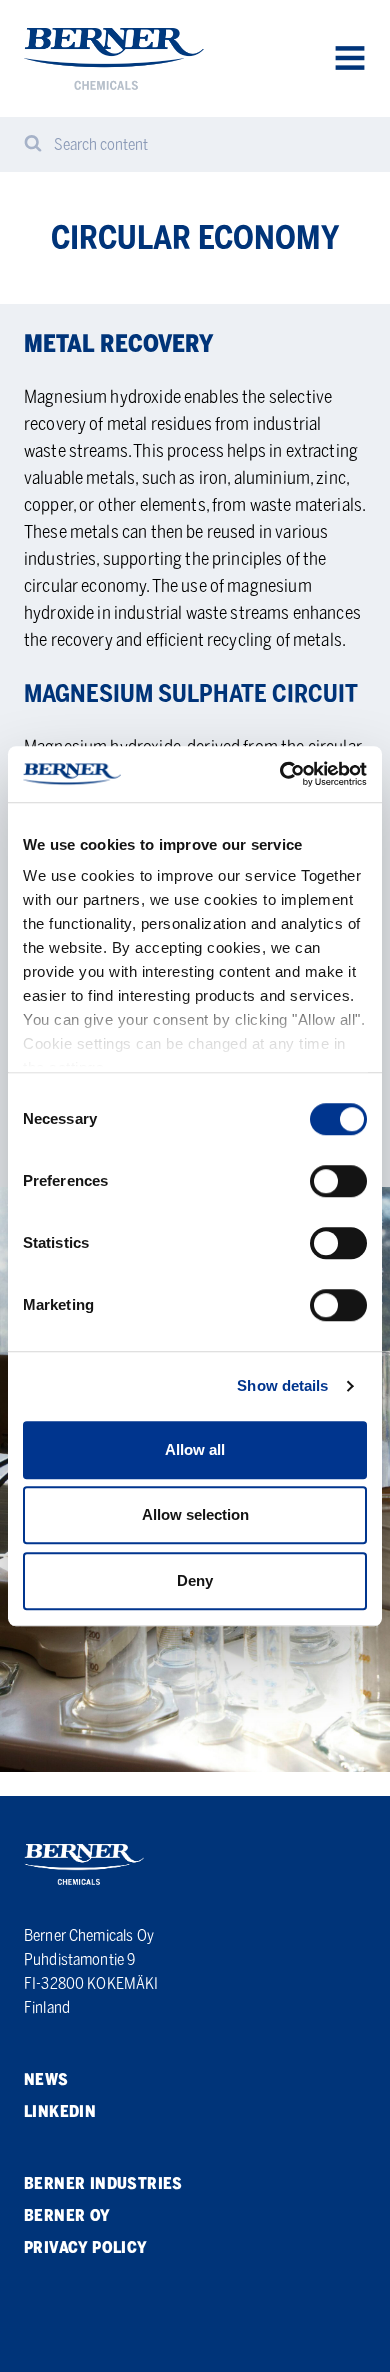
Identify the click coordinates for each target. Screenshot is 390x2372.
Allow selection (195, 1514)
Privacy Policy (86, 2247)
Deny (195, 1580)
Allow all (195, 1449)
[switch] (338, 1181)
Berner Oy (67, 2215)
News (46, 2079)
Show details (282, 1385)
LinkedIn (60, 2111)
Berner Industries (103, 2183)
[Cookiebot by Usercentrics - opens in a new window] (280, 774)
